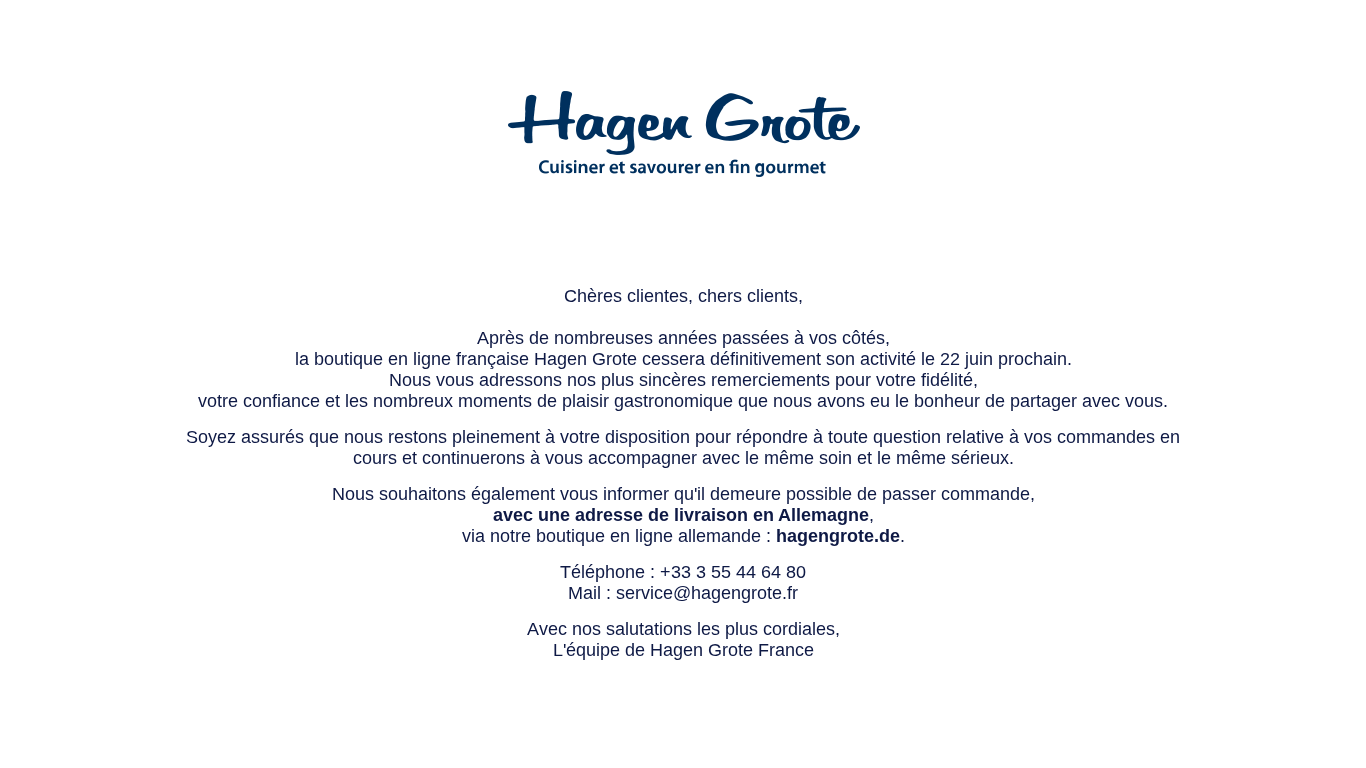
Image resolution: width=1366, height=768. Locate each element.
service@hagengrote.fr (707, 593)
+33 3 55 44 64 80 (733, 572)
